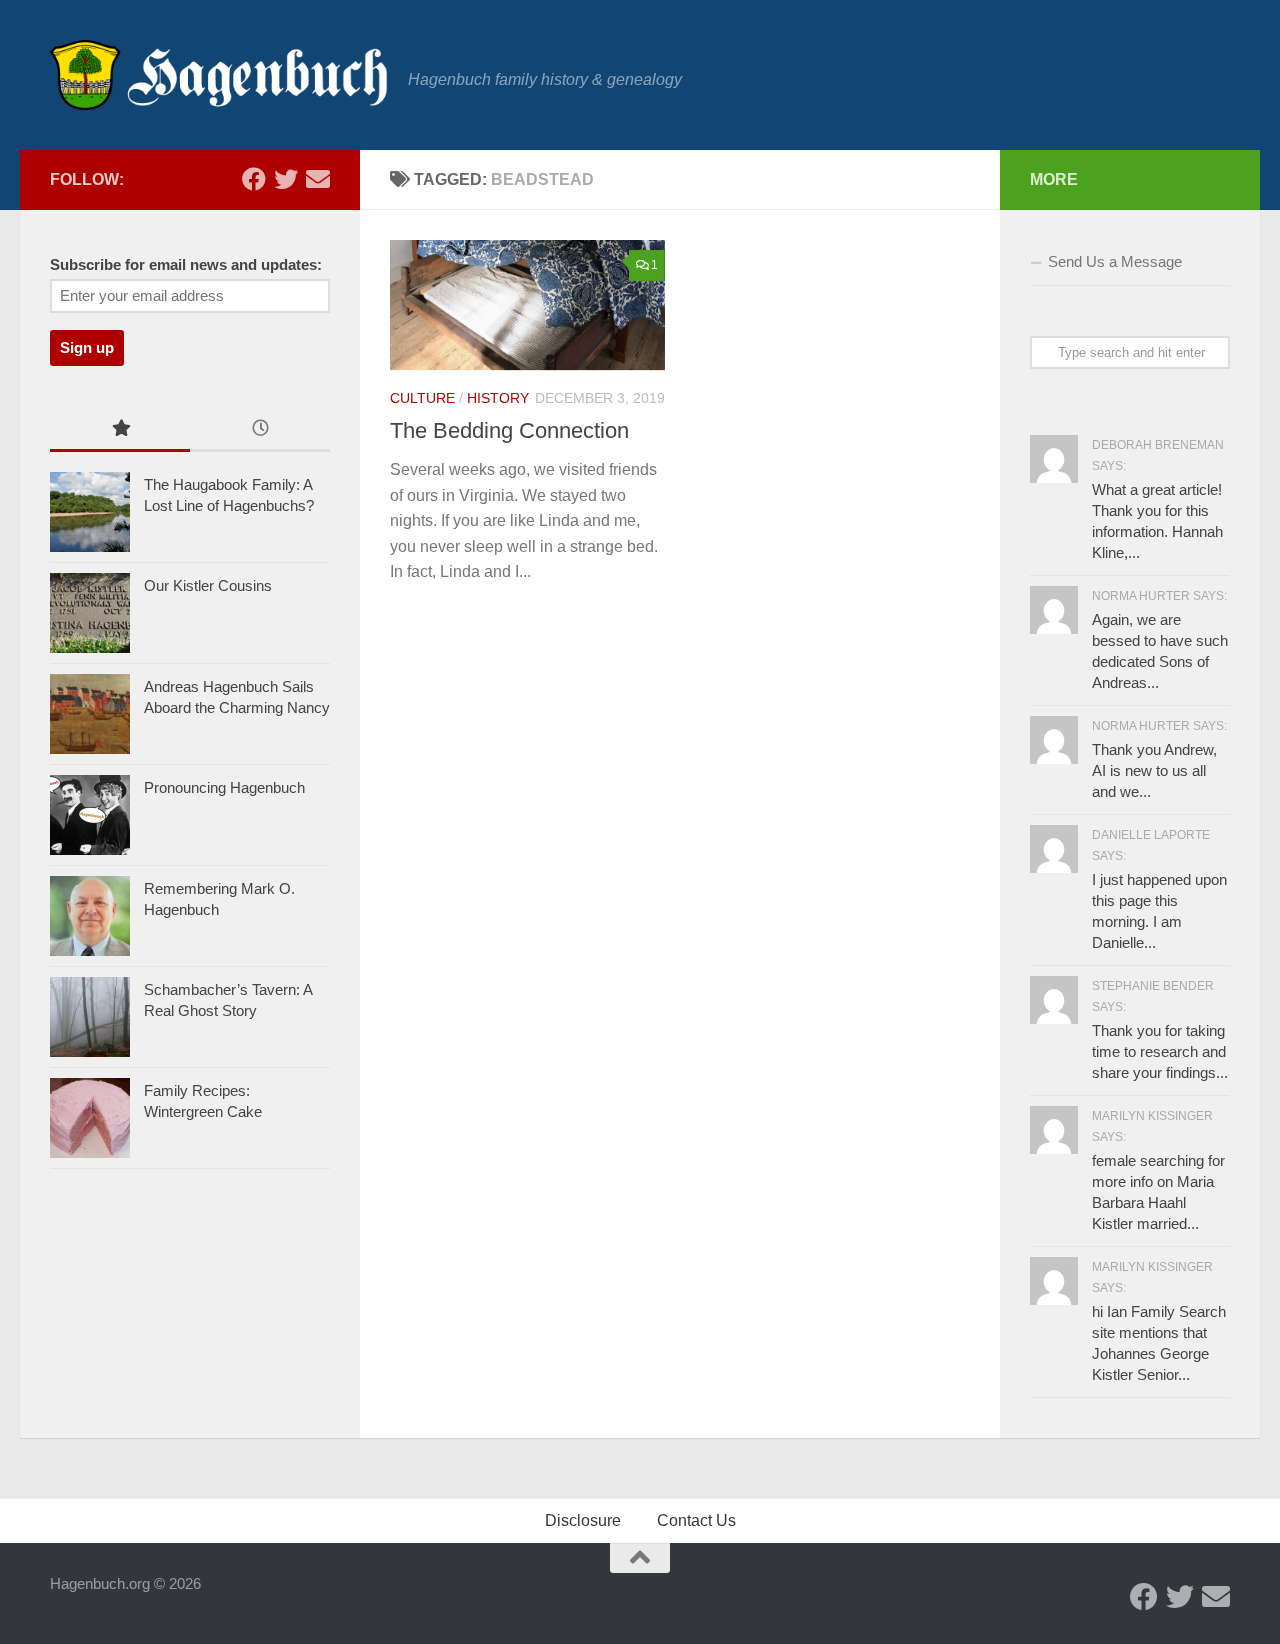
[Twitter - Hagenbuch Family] (286, 179)
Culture (422, 398)
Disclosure (583, 1520)
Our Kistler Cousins (208, 585)
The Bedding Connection (509, 430)
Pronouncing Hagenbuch (224, 787)
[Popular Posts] (120, 430)
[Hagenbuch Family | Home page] (219, 75)
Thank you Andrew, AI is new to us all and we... (1154, 770)
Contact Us (696, 1520)
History (498, 398)
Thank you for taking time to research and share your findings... (1160, 1051)
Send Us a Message (1115, 261)
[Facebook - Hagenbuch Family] (254, 179)
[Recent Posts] (260, 430)
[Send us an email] (318, 179)
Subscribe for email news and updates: (186, 265)
